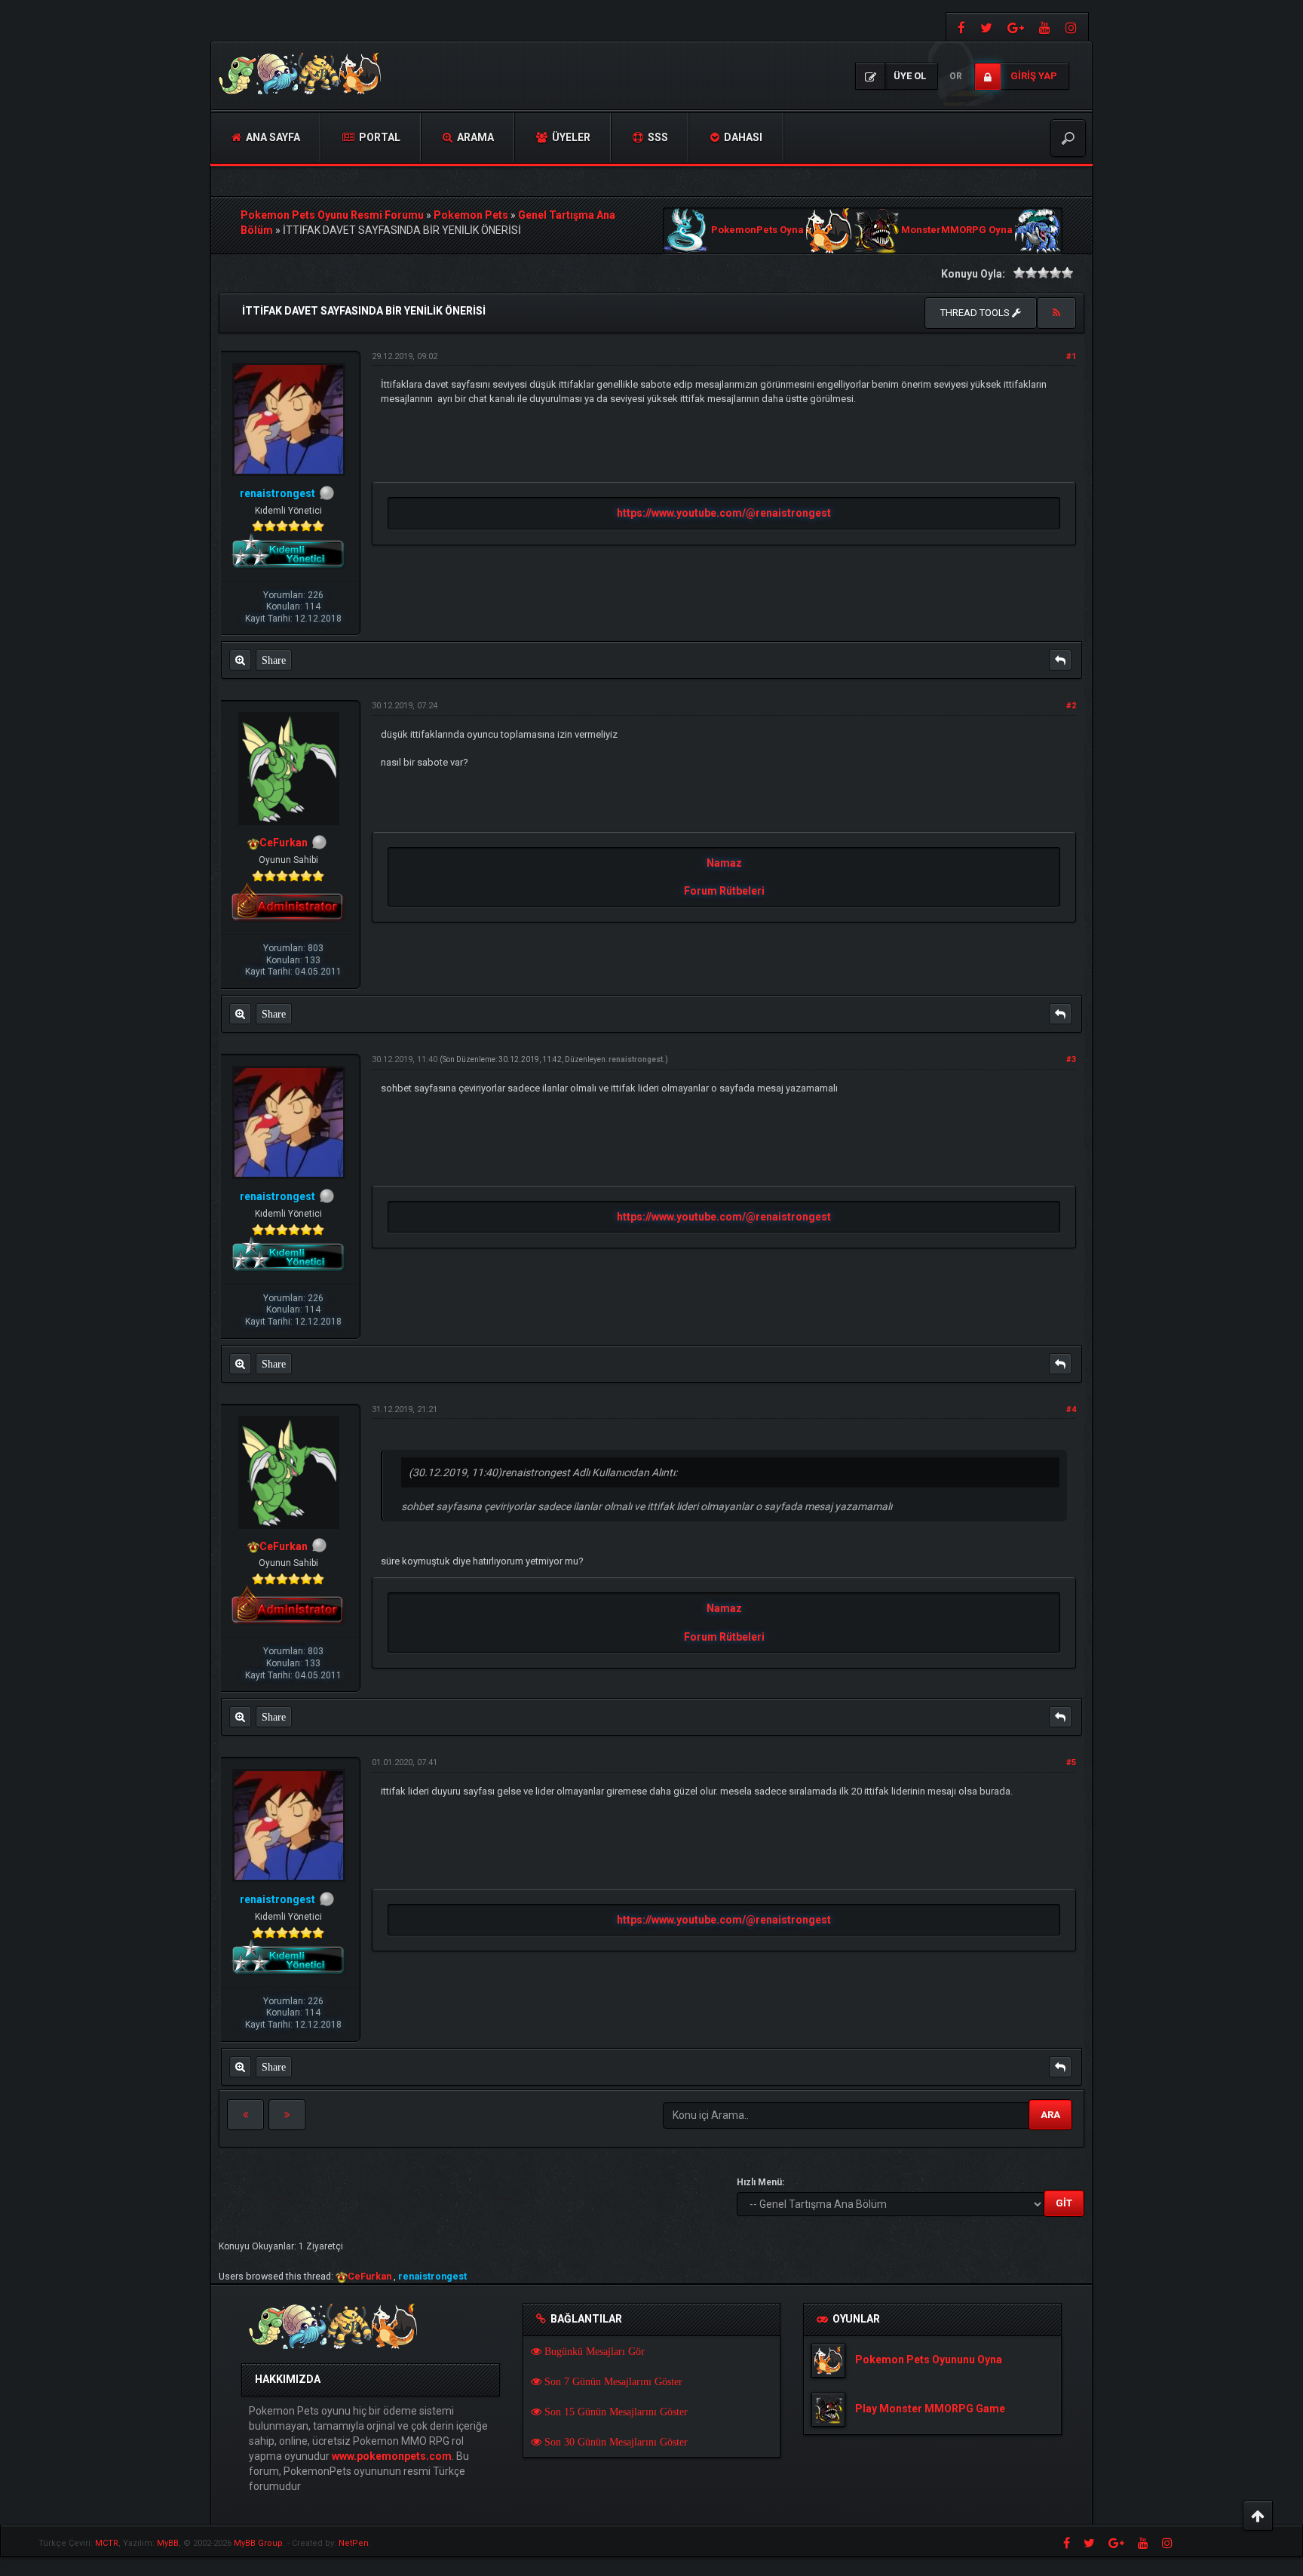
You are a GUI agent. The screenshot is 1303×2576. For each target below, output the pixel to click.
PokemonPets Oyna (757, 230)
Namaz (724, 863)
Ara (1050, 2115)
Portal (379, 137)
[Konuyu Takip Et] (1056, 313)
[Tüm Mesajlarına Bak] (240, 660)
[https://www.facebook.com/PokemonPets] (960, 27)
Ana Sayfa (272, 137)
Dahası (742, 137)
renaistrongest (636, 1059)
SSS (657, 137)
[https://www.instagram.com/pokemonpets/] (1073, 27)
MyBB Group (258, 2543)
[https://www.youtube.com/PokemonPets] (1045, 27)
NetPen (354, 2543)
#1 (1071, 356)
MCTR (107, 2543)
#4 (1071, 1409)
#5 (1071, 1762)
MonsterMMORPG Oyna (957, 230)
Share (274, 660)
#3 (1071, 1059)
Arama (474, 137)
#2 (1071, 706)
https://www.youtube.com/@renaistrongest (724, 513)
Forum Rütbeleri (724, 891)
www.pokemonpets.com (392, 2456)
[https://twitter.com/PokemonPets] (986, 27)
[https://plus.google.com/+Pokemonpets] (1016, 27)
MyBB (168, 2543)
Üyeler (570, 137)
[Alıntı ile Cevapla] (1060, 660)
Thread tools (976, 313)
